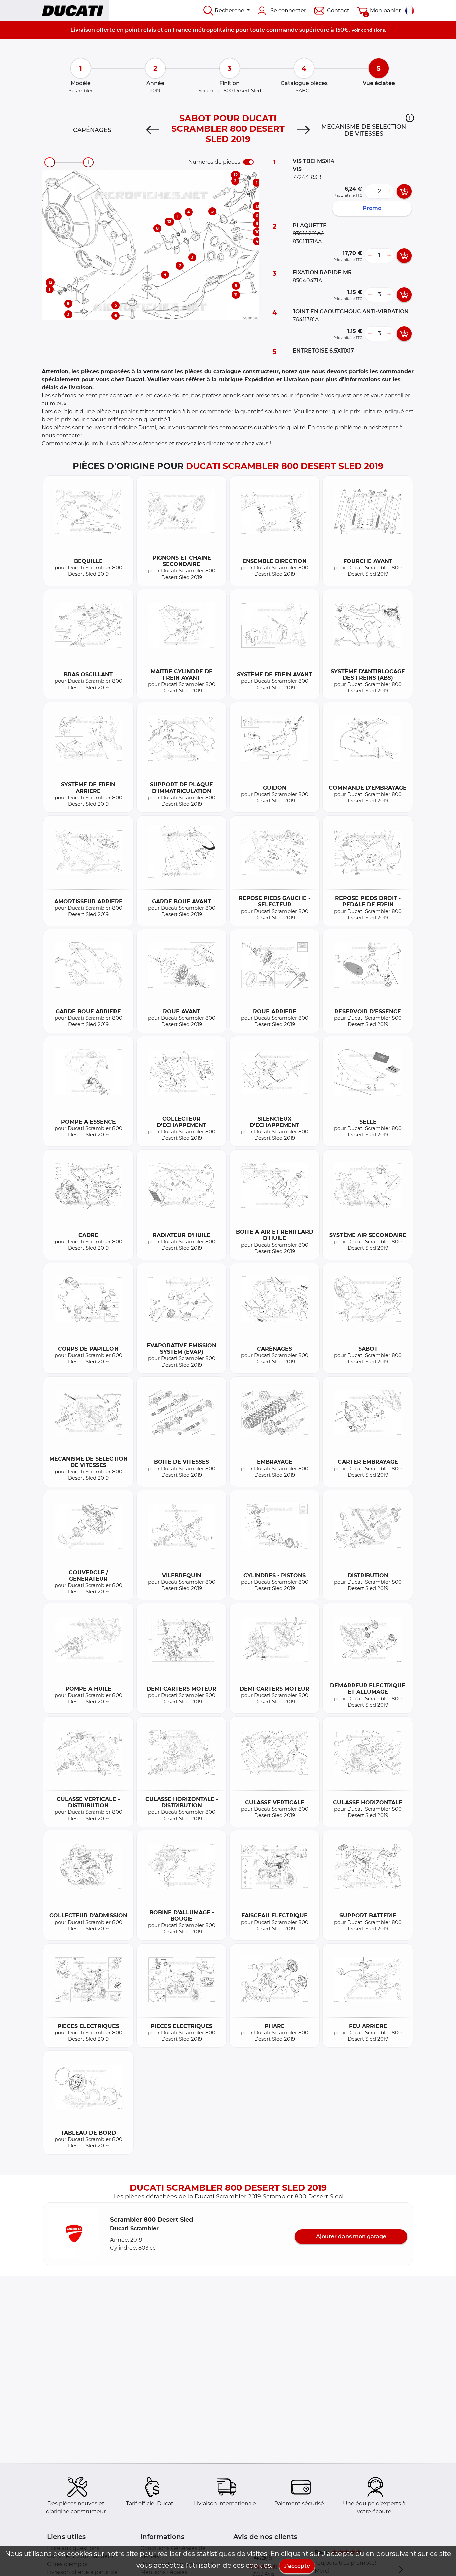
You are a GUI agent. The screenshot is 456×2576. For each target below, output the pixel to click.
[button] (410, 118)
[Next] (303, 130)
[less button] (370, 191)
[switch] (248, 162)
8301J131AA (307, 242)
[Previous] (153, 130)
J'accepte (297, 2566)
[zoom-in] (88, 162)
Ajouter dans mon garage (351, 2236)
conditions (373, 30)
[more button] (389, 191)
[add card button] (404, 191)
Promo (372, 208)
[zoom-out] (50, 162)
